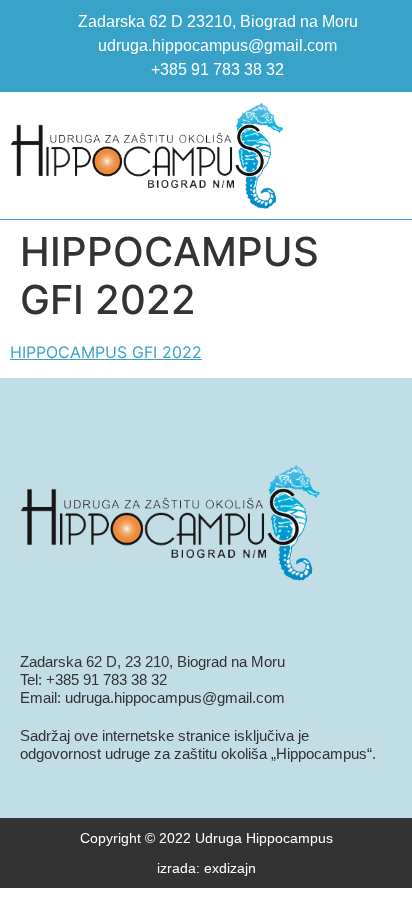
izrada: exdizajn (206, 868)
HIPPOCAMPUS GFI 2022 (106, 352)
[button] (378, 155)
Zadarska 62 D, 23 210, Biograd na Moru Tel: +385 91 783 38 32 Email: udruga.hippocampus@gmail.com (152, 679)
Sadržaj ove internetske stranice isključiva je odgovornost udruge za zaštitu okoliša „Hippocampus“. (198, 744)
